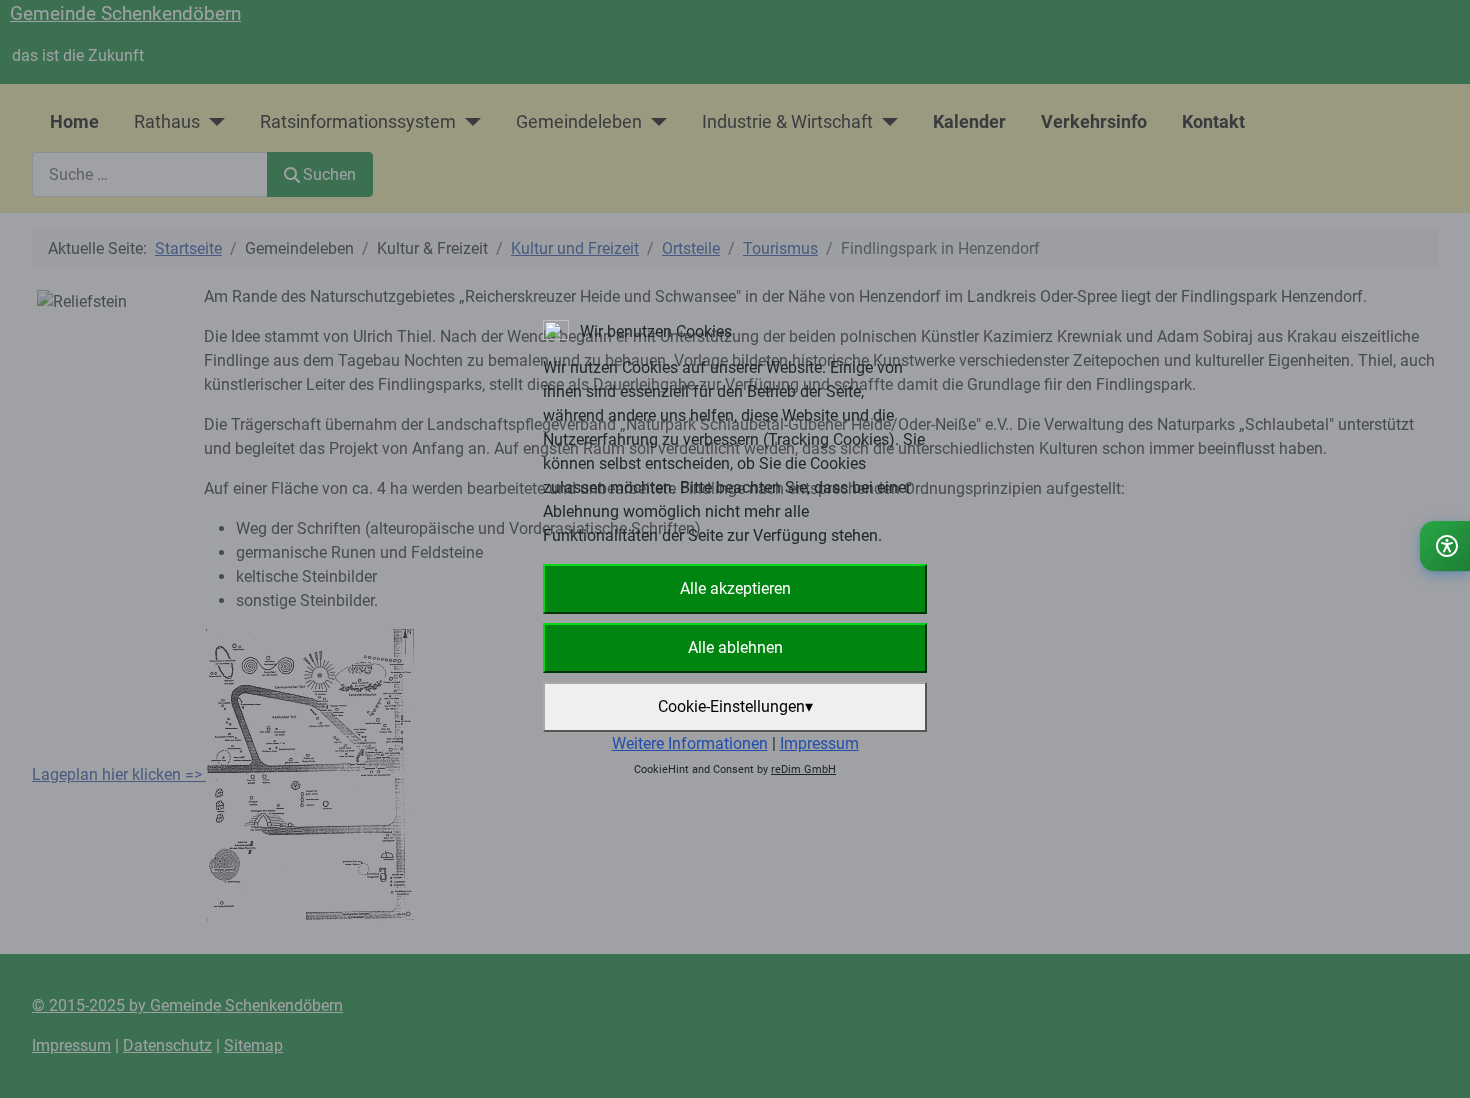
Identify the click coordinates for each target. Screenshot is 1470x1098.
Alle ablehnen (735, 647)
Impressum (819, 743)
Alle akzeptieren (735, 588)
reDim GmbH (803, 769)
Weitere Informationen (690, 743)
